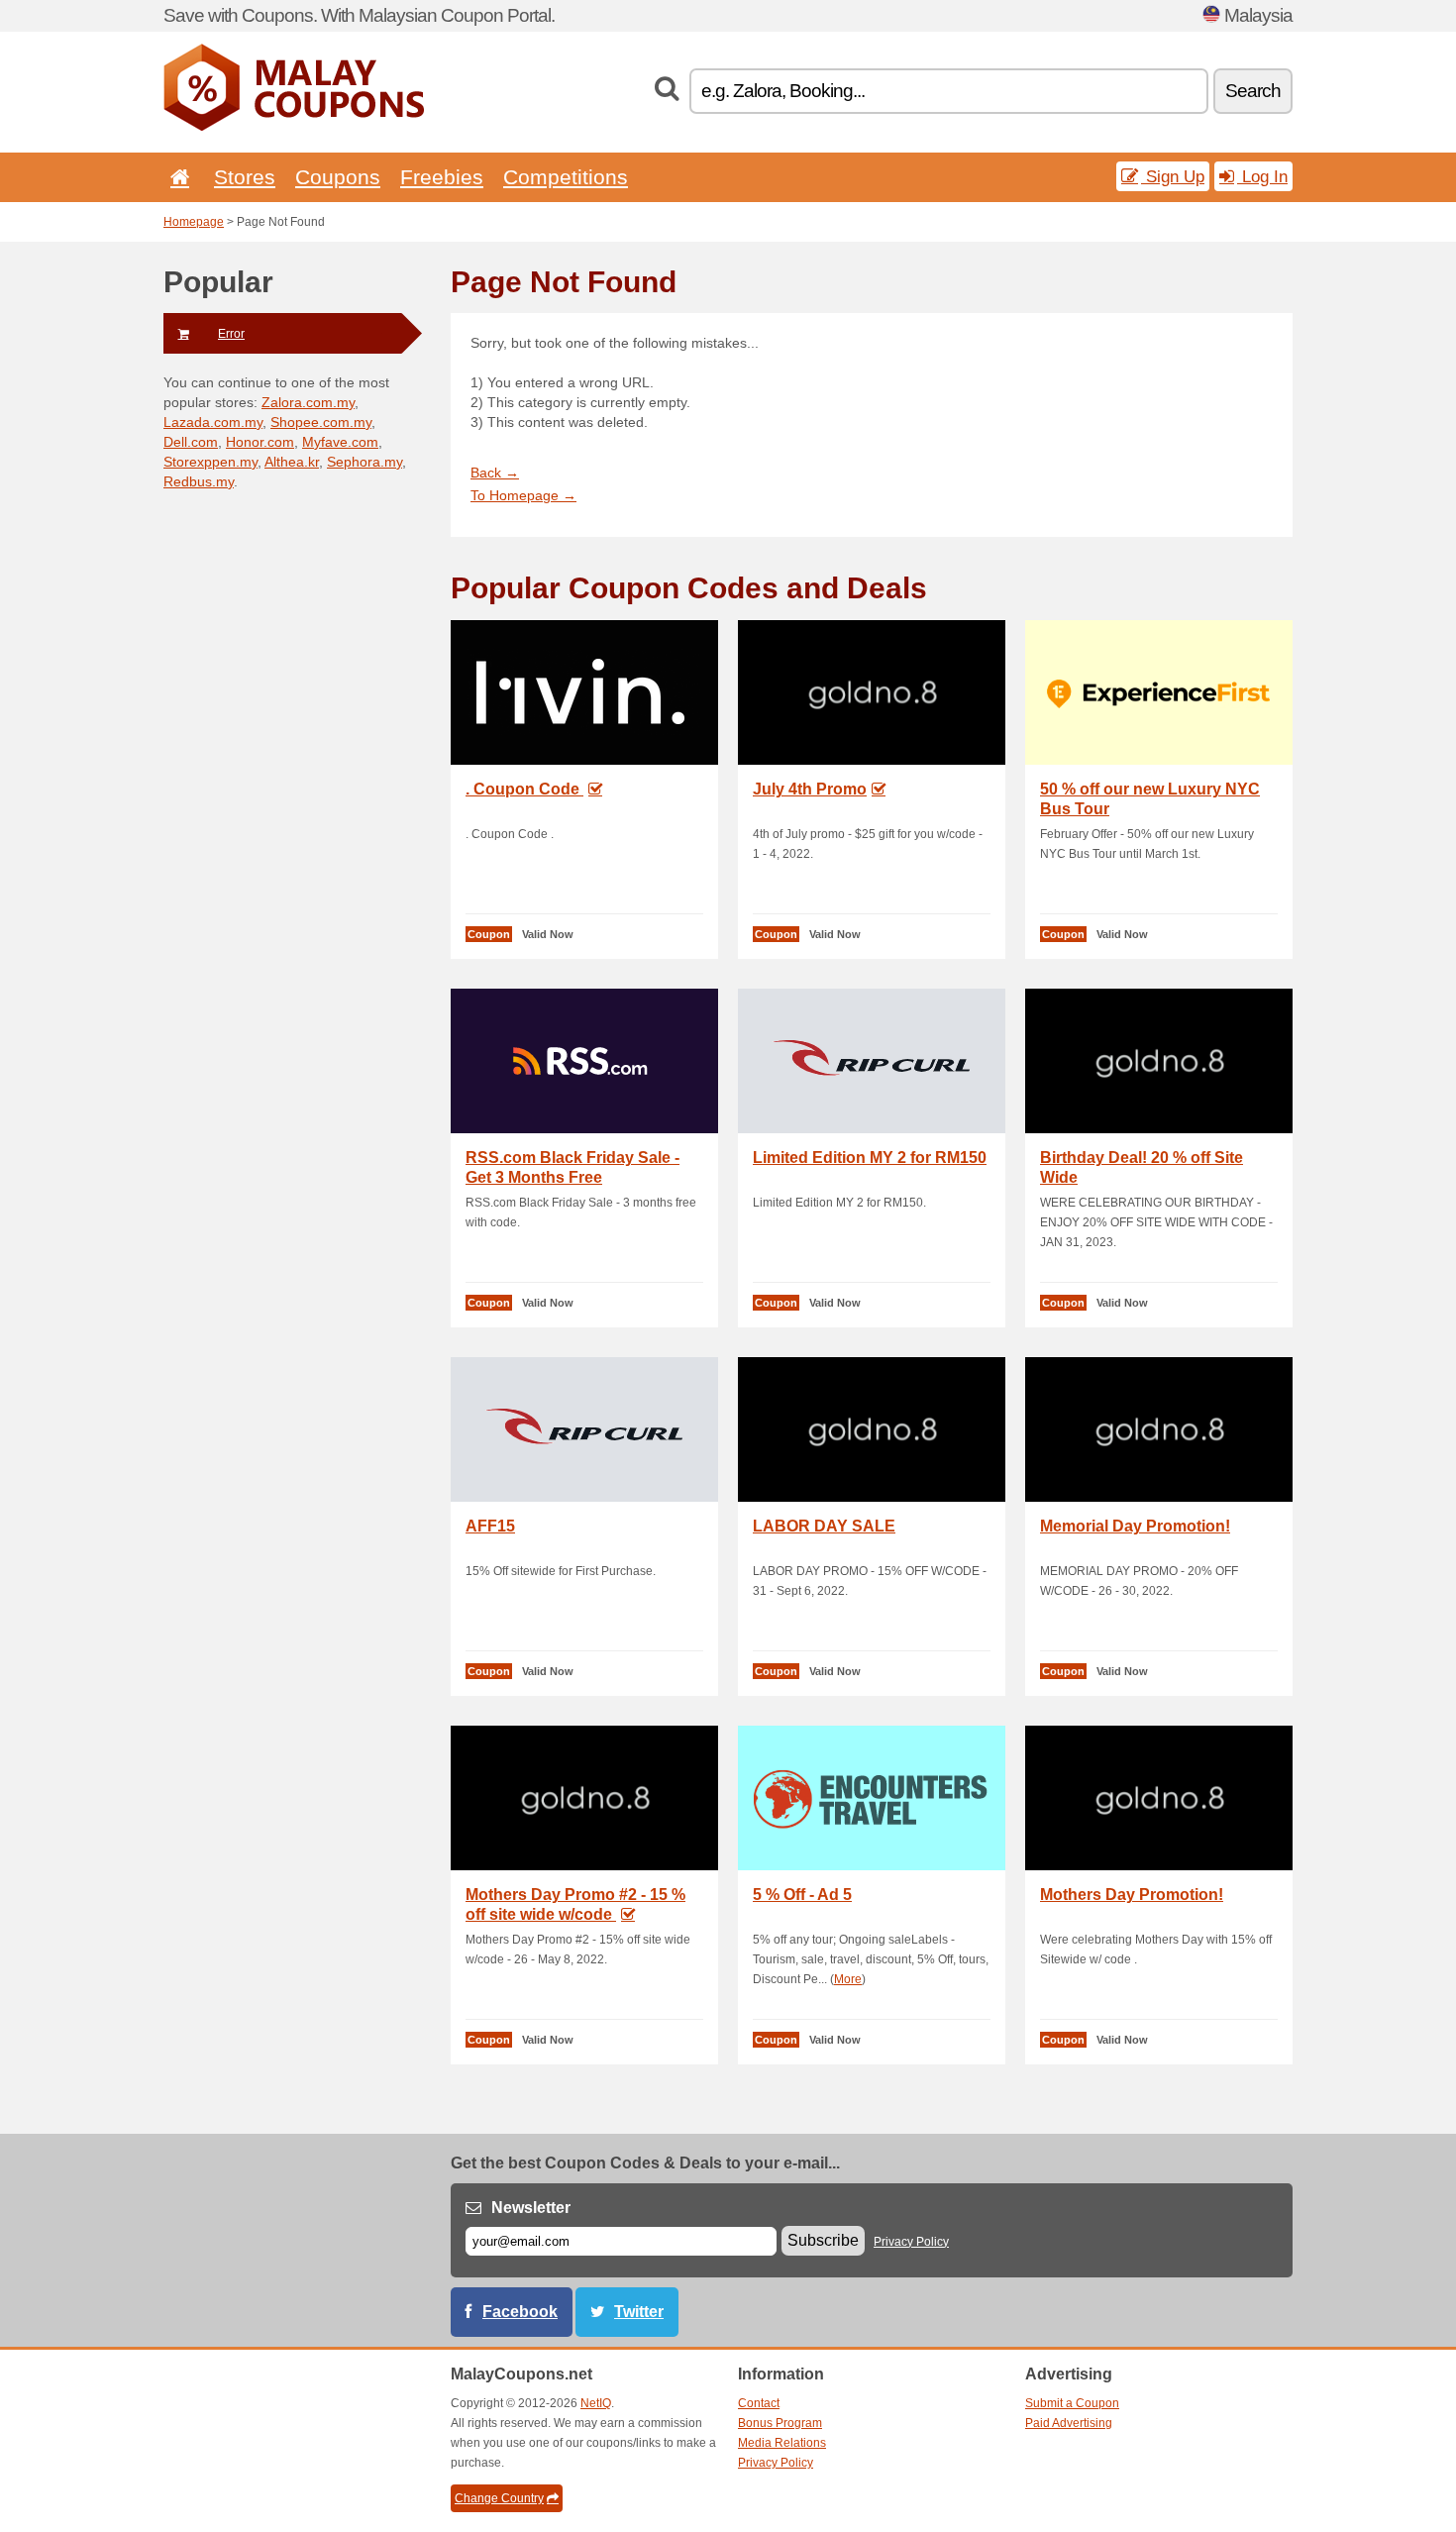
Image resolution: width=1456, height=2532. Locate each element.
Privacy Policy (911, 2242)
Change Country (499, 2498)
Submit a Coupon (1072, 2403)
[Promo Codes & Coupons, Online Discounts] (294, 127)
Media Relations (782, 2443)
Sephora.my (364, 462)
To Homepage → (523, 495)
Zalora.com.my (308, 402)
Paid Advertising (1069, 2423)
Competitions (566, 177)
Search (1253, 91)
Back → (495, 473)
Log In (1262, 176)
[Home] (176, 177)
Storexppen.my (210, 462)
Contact (759, 2403)
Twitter (639, 2312)
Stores (245, 177)
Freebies (442, 177)
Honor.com (260, 442)
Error (231, 334)
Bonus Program (780, 2423)
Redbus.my (199, 481)
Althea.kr (292, 462)
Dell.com (191, 442)
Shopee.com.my (321, 422)
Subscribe (823, 2240)
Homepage (194, 222)
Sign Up (1173, 176)
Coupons (338, 177)
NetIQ (596, 2403)
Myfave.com (340, 442)
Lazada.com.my (213, 422)
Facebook (520, 2312)
